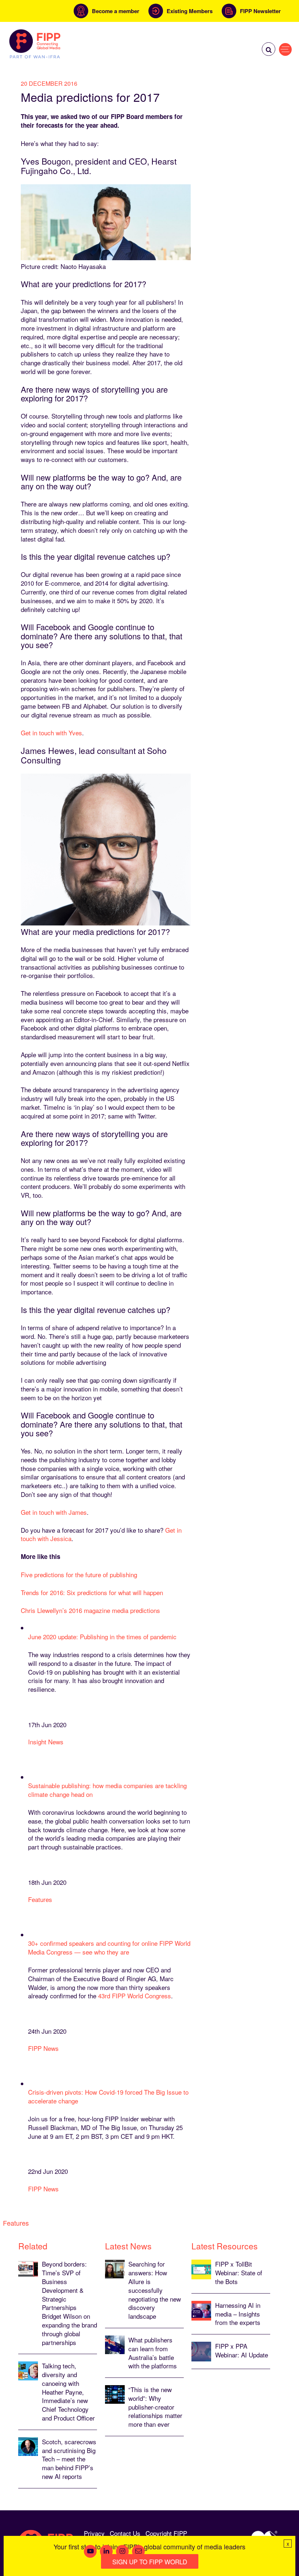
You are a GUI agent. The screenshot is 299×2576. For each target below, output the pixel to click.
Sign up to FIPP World (150, 2562)
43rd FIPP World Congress (135, 1996)
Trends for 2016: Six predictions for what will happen (92, 1592)
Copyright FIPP (166, 2533)
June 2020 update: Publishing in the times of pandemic (102, 1637)
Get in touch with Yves (51, 733)
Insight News (46, 1742)
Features (40, 1899)
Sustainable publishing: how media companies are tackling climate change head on (107, 1790)
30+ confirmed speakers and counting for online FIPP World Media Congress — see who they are (109, 1947)
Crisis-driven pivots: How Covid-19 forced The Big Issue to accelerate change (108, 2096)
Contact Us (125, 2533)
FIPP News (43, 2048)
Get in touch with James (54, 1512)
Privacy (94, 2533)
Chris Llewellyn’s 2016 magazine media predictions (90, 1610)
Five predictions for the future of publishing (79, 1574)
